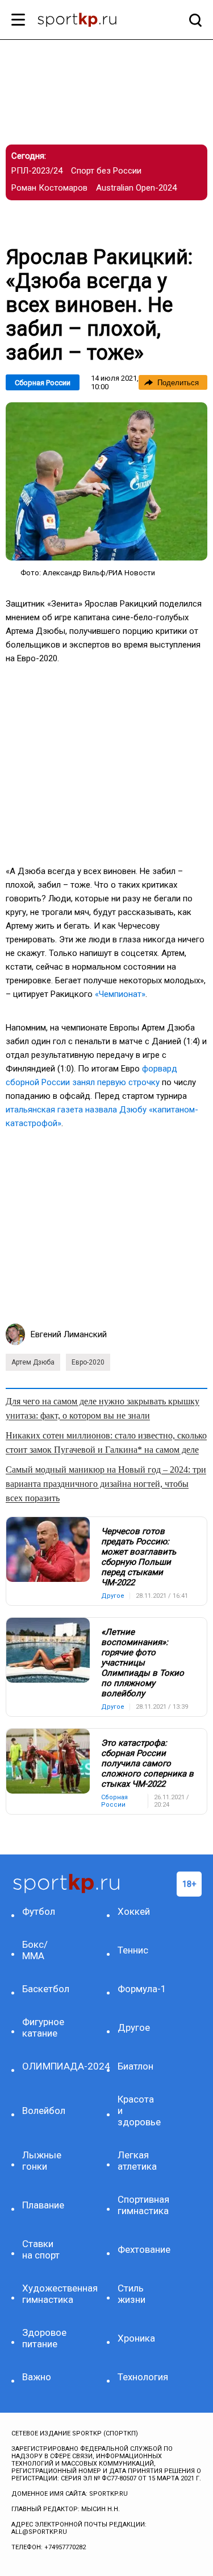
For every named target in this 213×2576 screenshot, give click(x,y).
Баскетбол (45, 1989)
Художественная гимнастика (45, 2294)
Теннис (133, 1950)
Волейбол (44, 2111)
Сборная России (43, 383)
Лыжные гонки (42, 2161)
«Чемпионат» (120, 994)
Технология (140, 2377)
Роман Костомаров (49, 188)
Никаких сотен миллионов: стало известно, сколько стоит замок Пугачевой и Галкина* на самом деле (106, 1442)
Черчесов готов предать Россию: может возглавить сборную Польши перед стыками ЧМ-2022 (139, 1557)
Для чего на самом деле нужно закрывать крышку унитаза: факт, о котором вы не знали (103, 1408)
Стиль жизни (131, 2294)
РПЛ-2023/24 (37, 171)
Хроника (136, 2338)
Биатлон (135, 2066)
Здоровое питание (44, 2338)
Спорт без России (106, 171)
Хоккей (134, 1911)
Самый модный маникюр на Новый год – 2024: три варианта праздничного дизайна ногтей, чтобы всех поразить (106, 1484)
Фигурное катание (43, 2027)
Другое (134, 2027)
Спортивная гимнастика (140, 2205)
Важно (37, 2377)
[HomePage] (88, 21)
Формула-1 (140, 1989)
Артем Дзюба (33, 1362)
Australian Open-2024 (136, 188)
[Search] (193, 20)
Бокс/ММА (35, 1950)
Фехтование (140, 2249)
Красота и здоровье (139, 2111)
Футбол (39, 1911)
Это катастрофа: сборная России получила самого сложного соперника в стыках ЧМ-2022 (147, 1763)
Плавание (43, 2205)
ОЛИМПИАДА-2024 (45, 2066)
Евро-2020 (88, 1362)
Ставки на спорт (41, 2249)
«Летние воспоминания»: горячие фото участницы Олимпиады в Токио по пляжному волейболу (143, 1663)
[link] (106, 481)
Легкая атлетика (137, 2161)
